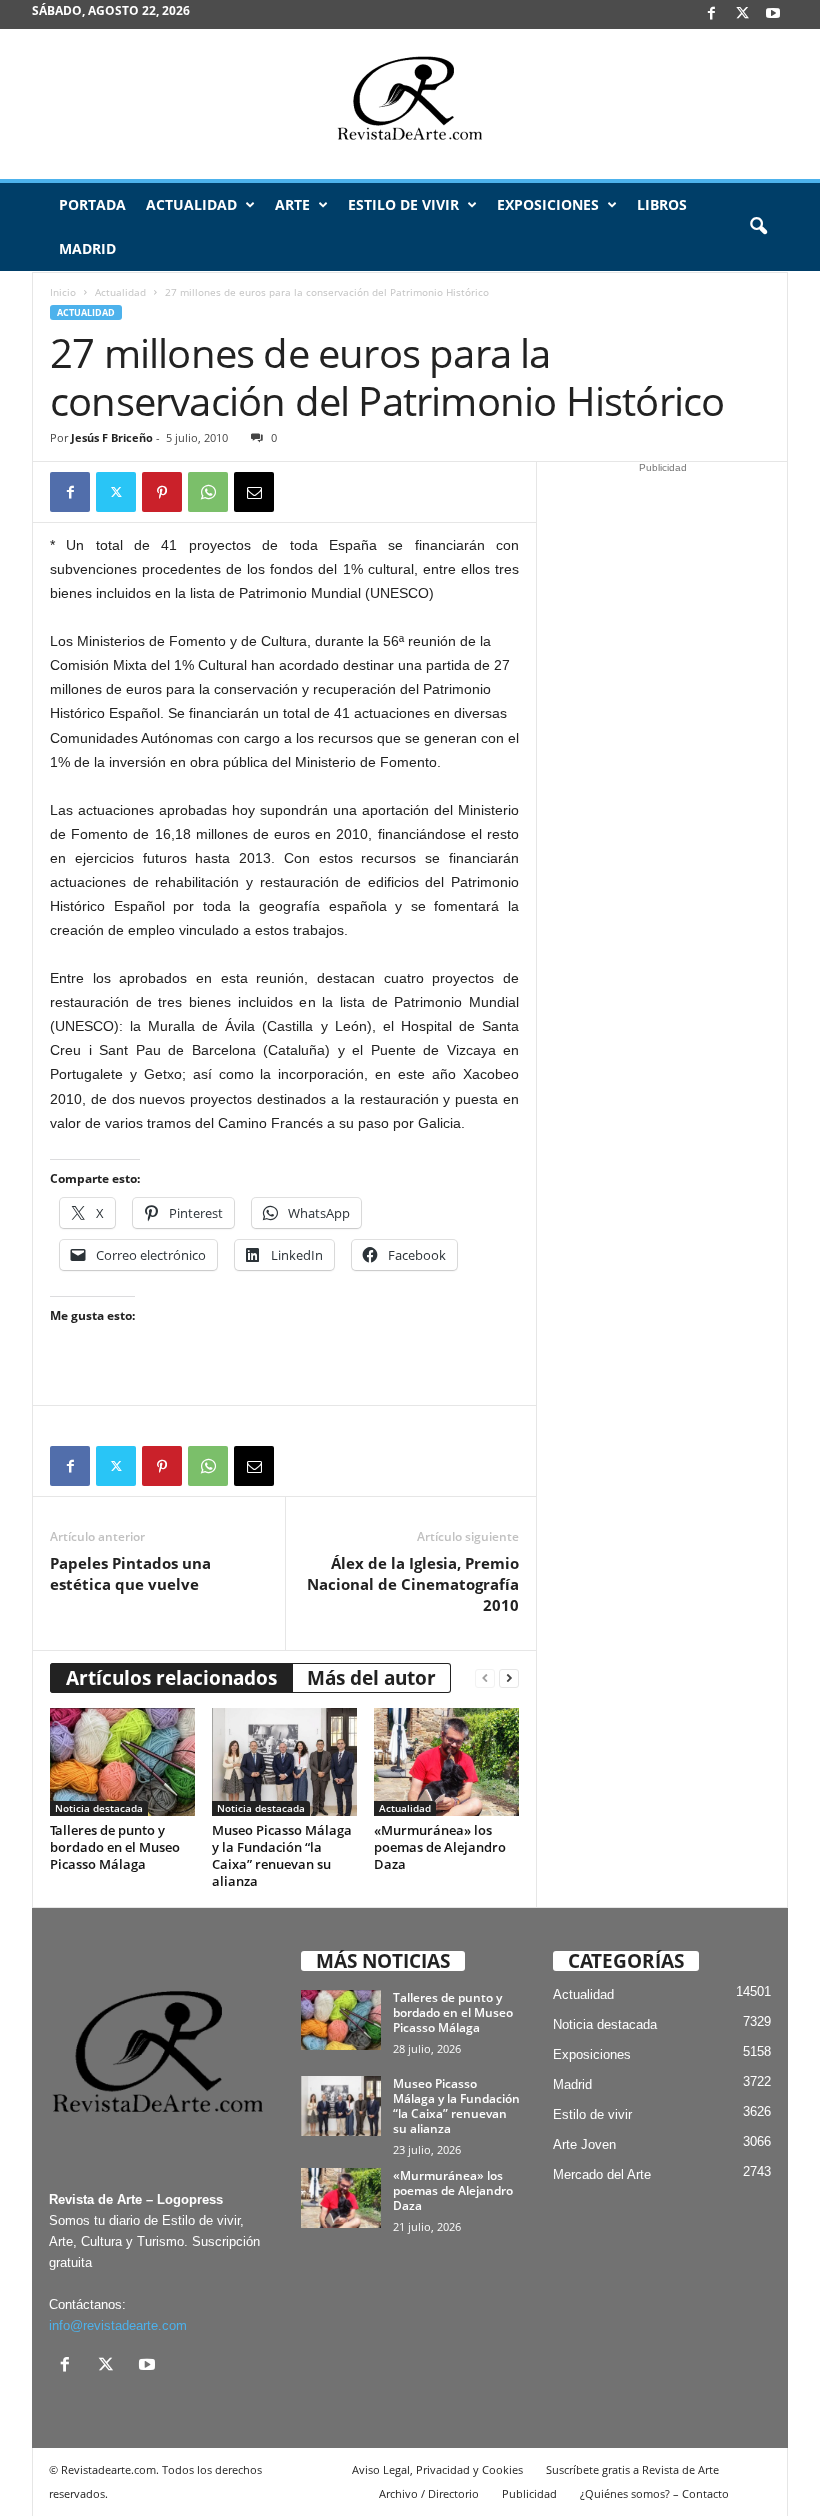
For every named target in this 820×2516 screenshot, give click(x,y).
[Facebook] (711, 14)
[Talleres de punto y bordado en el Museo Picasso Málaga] (122, 1762)
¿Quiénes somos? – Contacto (654, 2493)
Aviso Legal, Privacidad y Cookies (437, 2469)
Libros (662, 204)
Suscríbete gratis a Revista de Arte (632, 2469)
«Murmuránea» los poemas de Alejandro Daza (440, 1847)
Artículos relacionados (171, 1678)
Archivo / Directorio (429, 2493)
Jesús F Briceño (112, 437)
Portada (92, 204)
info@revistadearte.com (118, 2325)
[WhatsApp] (208, 492)
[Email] (254, 492)
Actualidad (191, 204)
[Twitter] (116, 492)
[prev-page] (485, 1678)
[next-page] (509, 1678)
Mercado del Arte (602, 2174)
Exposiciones (548, 204)
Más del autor (371, 1678)
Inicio (63, 292)
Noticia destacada (99, 1808)
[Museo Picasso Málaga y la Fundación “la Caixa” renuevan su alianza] (284, 1762)
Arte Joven (584, 2144)
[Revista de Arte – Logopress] (410, 104)
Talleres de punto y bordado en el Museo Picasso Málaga (115, 1847)
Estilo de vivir (403, 204)
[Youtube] (773, 14)
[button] (758, 227)
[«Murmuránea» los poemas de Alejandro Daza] (446, 1762)
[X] (742, 14)
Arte (292, 204)
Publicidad (529, 2493)
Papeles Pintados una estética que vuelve (130, 1573)
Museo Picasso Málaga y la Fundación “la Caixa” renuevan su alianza (282, 1855)
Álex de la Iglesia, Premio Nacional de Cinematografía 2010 (413, 1584)
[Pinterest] (162, 492)
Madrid (87, 248)
